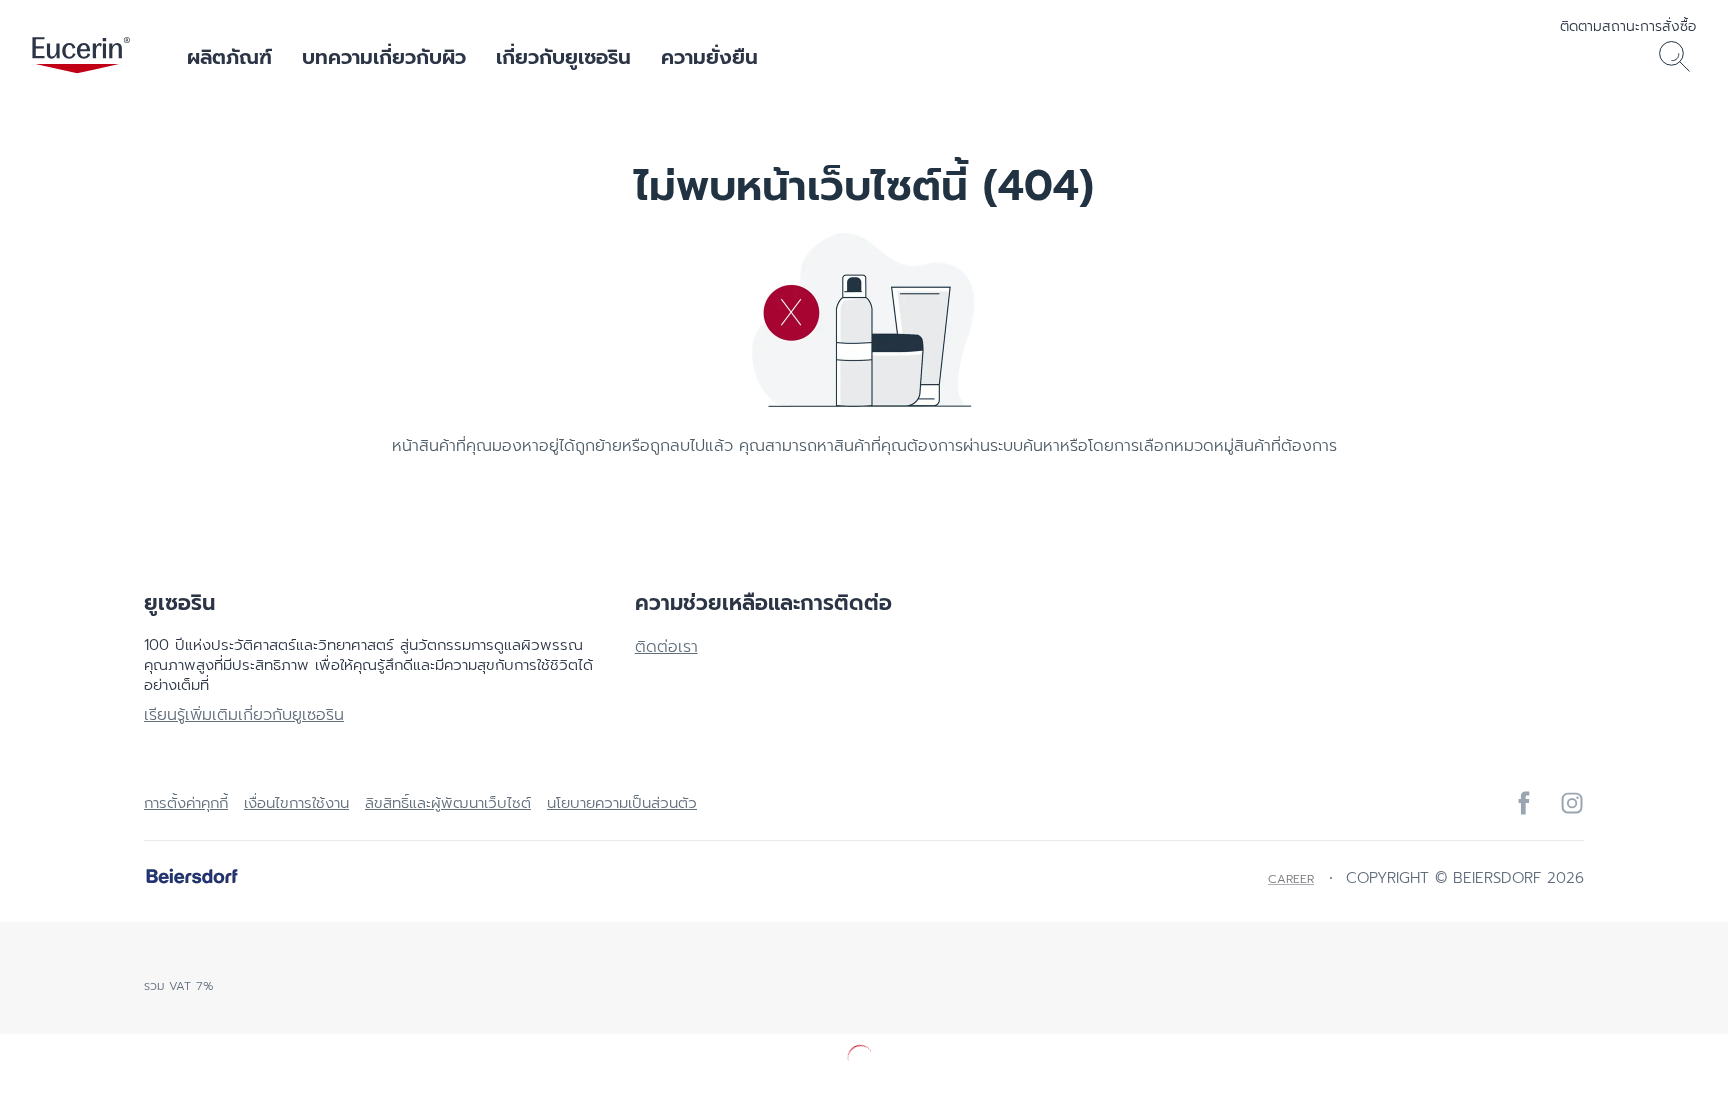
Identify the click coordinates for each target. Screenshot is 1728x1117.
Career (1291, 879)
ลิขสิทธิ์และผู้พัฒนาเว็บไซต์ (448, 803)
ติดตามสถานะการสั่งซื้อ (1628, 26)
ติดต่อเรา (666, 647)
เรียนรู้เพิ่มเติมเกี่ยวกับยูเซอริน (244, 715)
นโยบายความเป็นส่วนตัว (622, 803)
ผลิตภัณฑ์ (229, 57)
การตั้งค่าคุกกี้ (186, 803)
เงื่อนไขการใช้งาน (296, 803)
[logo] (81, 57)
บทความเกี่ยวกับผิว (384, 57)
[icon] (1524, 803)
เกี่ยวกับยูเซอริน (563, 57)
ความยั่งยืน (709, 57)
